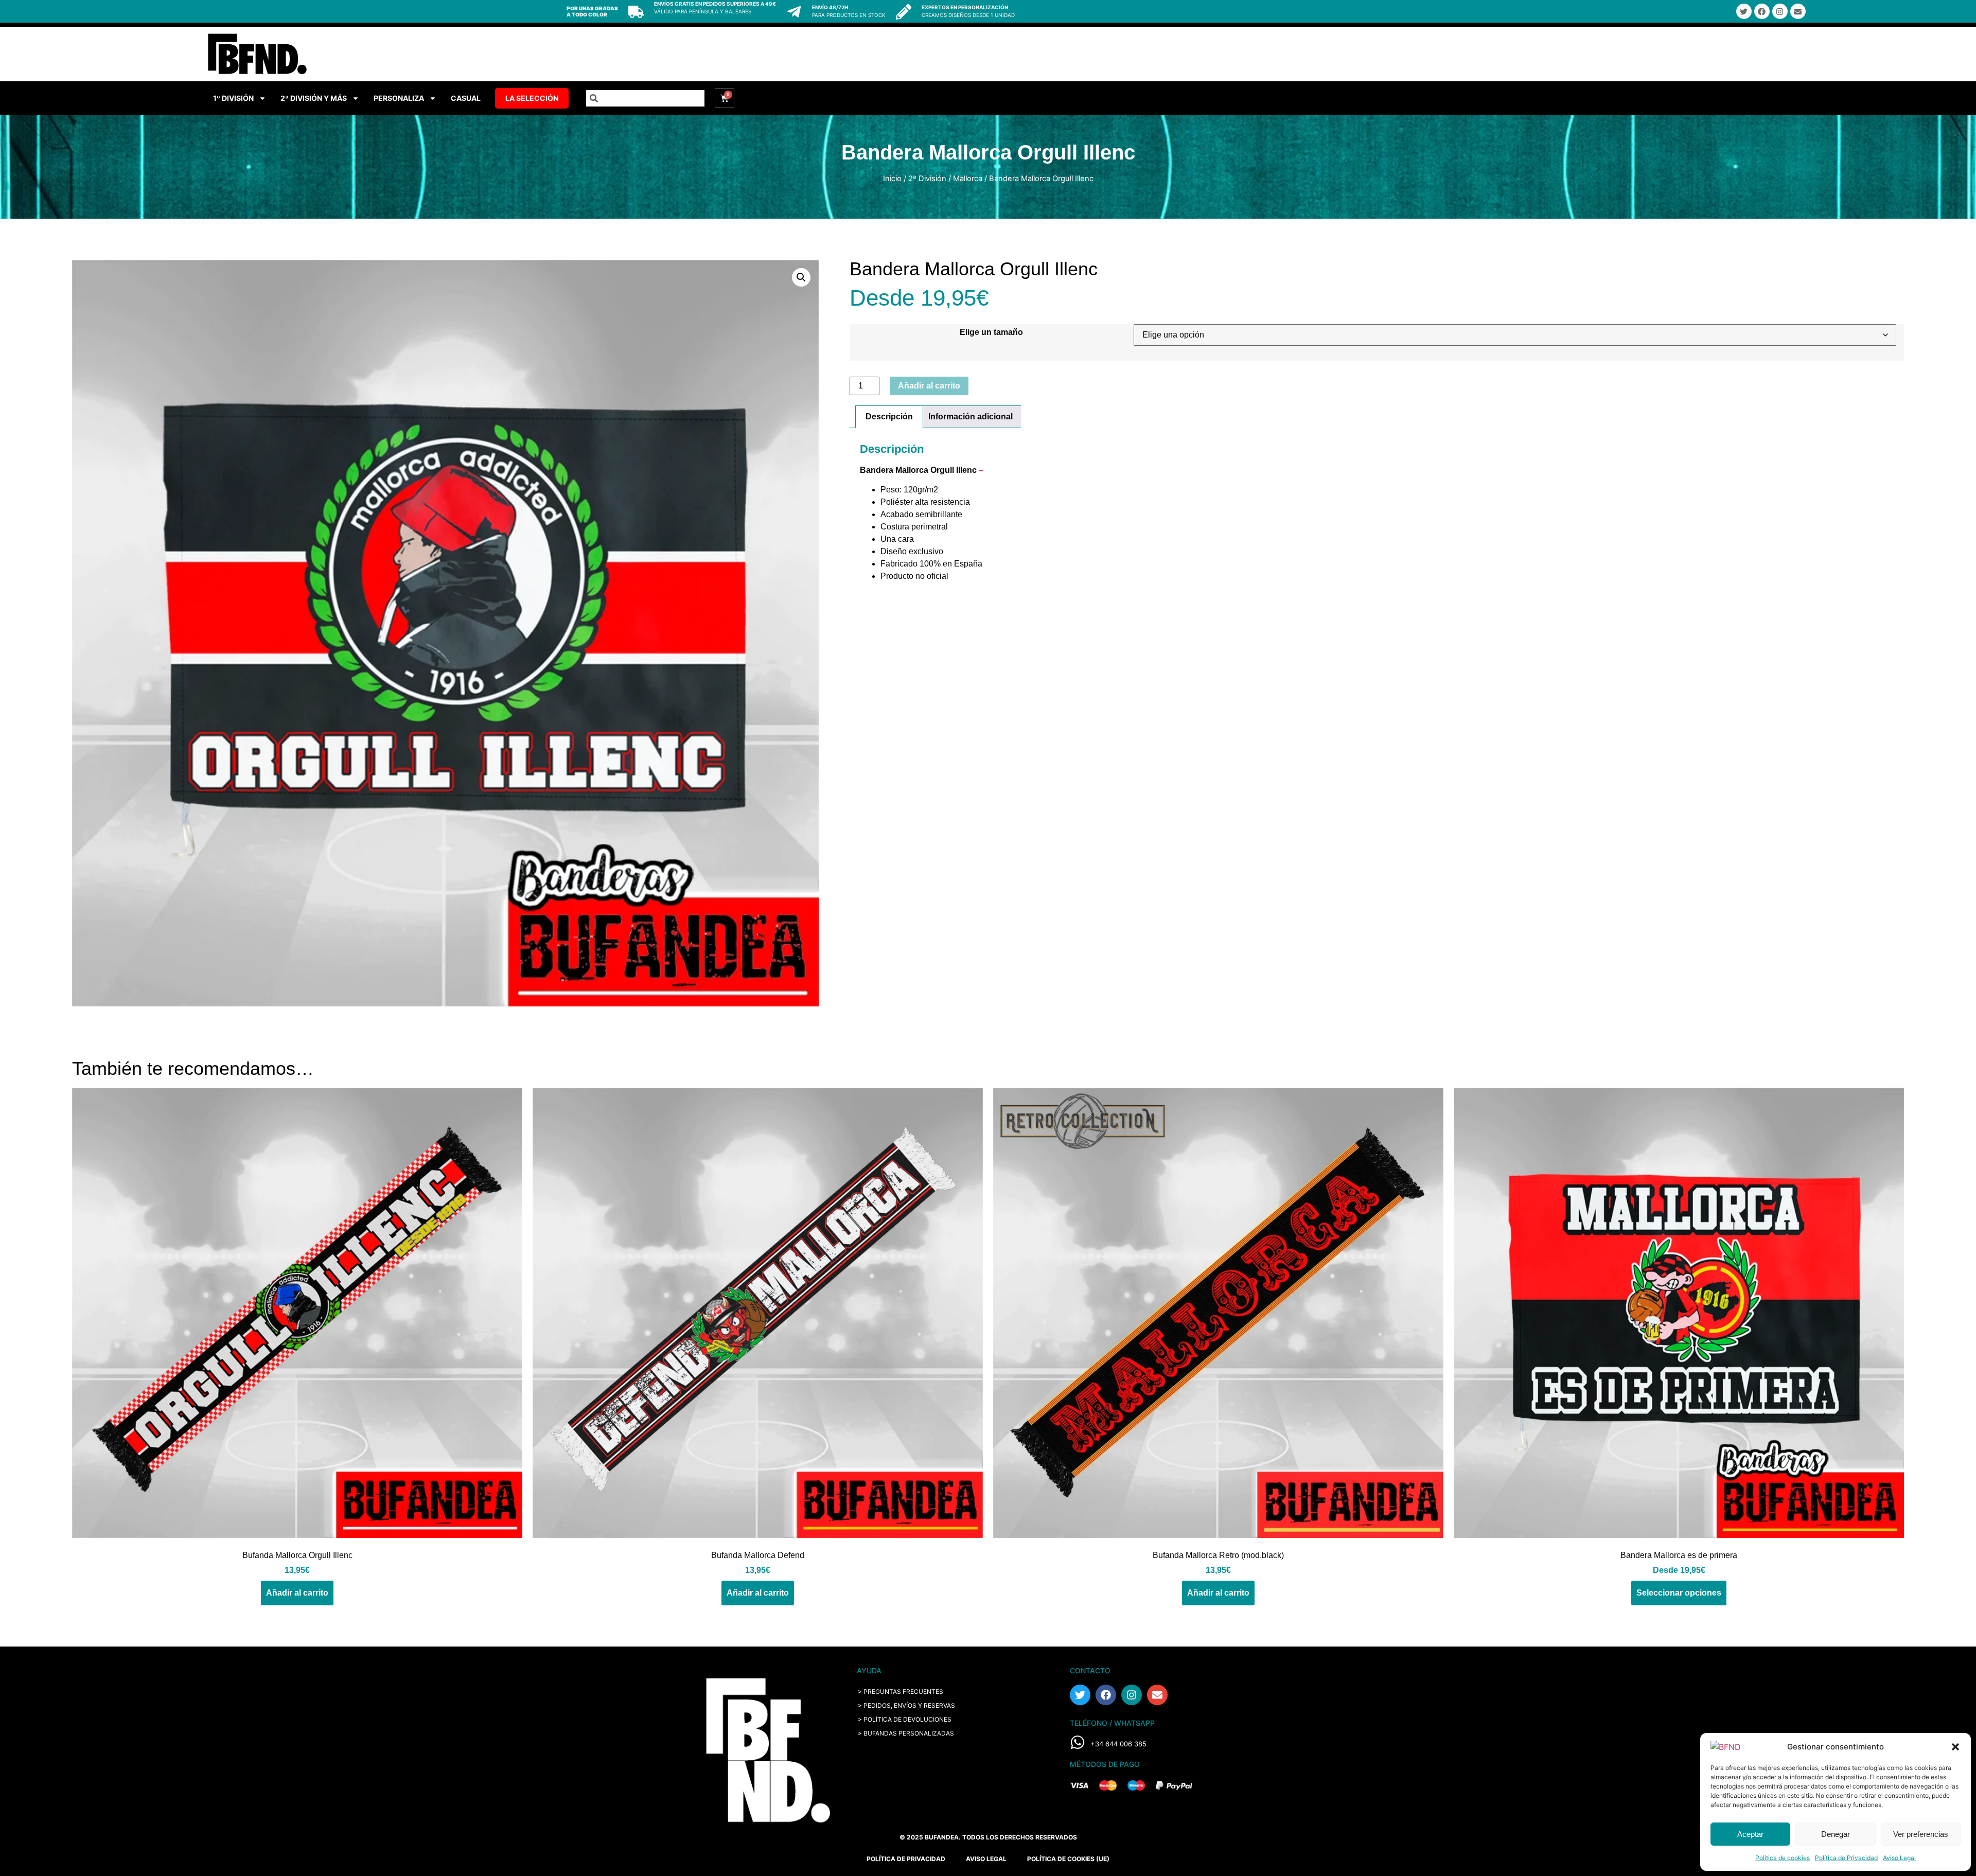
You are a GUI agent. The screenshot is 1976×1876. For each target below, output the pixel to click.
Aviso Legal (1899, 1858)
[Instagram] (1780, 11)
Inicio (892, 179)
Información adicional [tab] (971, 417)
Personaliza (399, 98)
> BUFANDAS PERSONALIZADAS (906, 1733)
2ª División (927, 179)
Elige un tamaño (991, 332)
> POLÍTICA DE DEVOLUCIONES (905, 1719)
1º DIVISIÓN (233, 98)
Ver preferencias (1921, 1834)
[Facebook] (1762, 11)
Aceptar (1750, 1834)
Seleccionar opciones (1679, 1593)
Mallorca (968, 179)
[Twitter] (1744, 11)
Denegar (1836, 1834)
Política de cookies (1783, 1858)
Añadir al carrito (929, 386)
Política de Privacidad (1846, 1858)
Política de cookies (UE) (1068, 1859)
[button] (1955, 1747)
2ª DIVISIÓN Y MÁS (314, 98)
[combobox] (645, 98)
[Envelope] (1798, 11)
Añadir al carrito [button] (297, 1593)
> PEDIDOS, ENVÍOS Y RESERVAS (906, 1705)
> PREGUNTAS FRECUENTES (901, 1692)
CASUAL (466, 98)
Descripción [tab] (889, 417)
